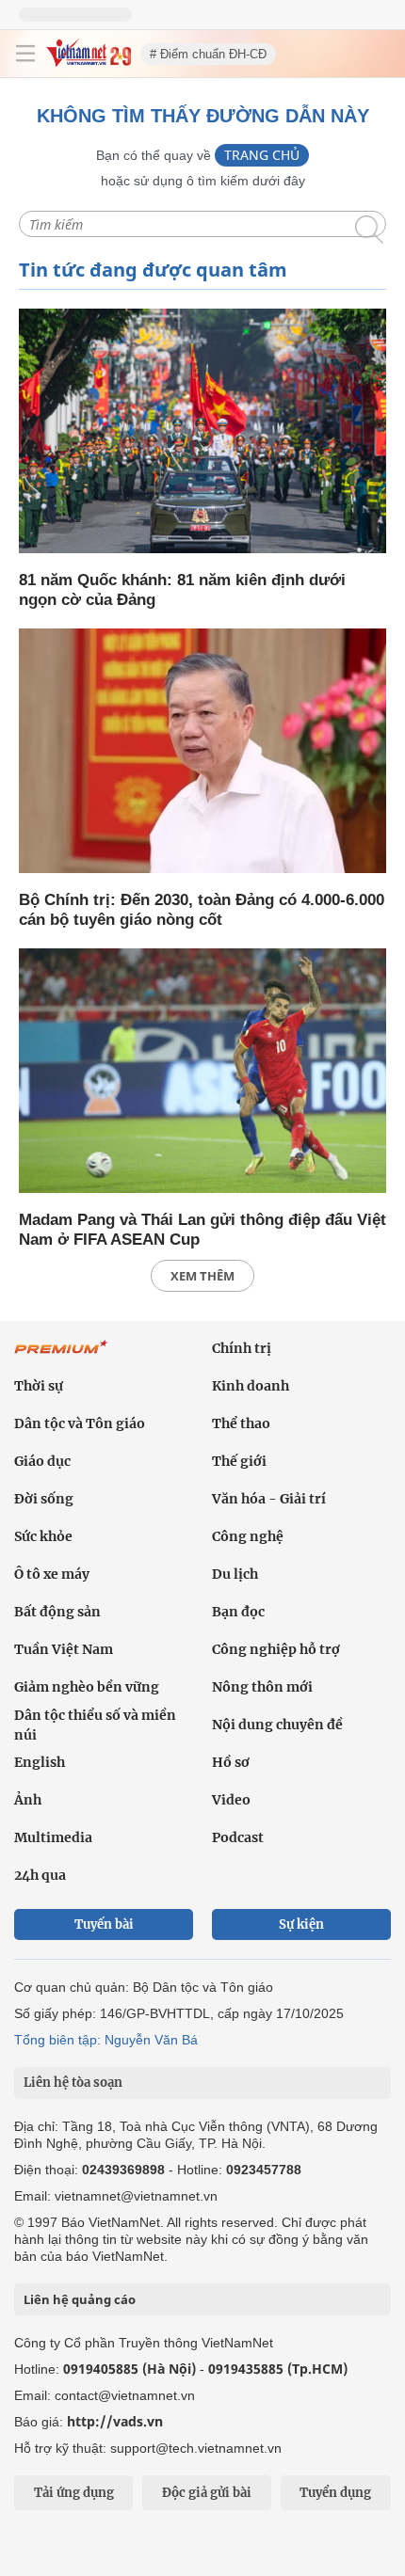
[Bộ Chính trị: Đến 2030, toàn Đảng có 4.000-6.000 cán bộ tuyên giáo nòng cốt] (202, 752)
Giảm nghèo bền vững (87, 1687)
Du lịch (235, 1574)
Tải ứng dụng (74, 2493)
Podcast (238, 1837)
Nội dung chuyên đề (277, 1725)
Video (231, 1800)
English (40, 1762)
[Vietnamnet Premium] (61, 1357)
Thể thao (241, 1423)
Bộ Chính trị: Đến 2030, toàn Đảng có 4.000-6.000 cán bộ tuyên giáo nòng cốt (202, 910)
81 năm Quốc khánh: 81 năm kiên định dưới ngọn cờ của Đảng (182, 590)
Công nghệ (248, 1536)
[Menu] (25, 54)
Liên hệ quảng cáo (80, 2299)
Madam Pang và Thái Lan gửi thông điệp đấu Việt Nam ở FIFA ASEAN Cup (202, 1230)
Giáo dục (42, 1461)
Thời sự (39, 1386)
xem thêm (202, 1276)
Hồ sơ (231, 1762)
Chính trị (242, 1348)
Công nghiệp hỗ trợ (276, 1649)
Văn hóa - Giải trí (269, 1499)
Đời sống (44, 1499)
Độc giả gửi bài (207, 2493)
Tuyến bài (104, 1924)
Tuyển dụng (335, 2493)
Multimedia (53, 1837)
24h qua (40, 1875)
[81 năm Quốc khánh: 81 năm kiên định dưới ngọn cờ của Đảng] (202, 432)
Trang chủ (262, 155)
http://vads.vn (115, 2421)
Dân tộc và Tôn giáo (80, 1423)
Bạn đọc (238, 1612)
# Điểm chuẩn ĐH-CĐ (208, 54)
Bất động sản (57, 1612)
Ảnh (28, 1800)
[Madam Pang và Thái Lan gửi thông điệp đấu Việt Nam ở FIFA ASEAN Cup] (202, 1072)
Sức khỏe (43, 1536)
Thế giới (239, 1461)
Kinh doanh (251, 1386)
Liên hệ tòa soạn (73, 2083)
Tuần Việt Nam (64, 1649)
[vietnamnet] (89, 62)
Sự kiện (301, 1924)
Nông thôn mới (262, 1687)
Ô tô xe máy (52, 1574)
